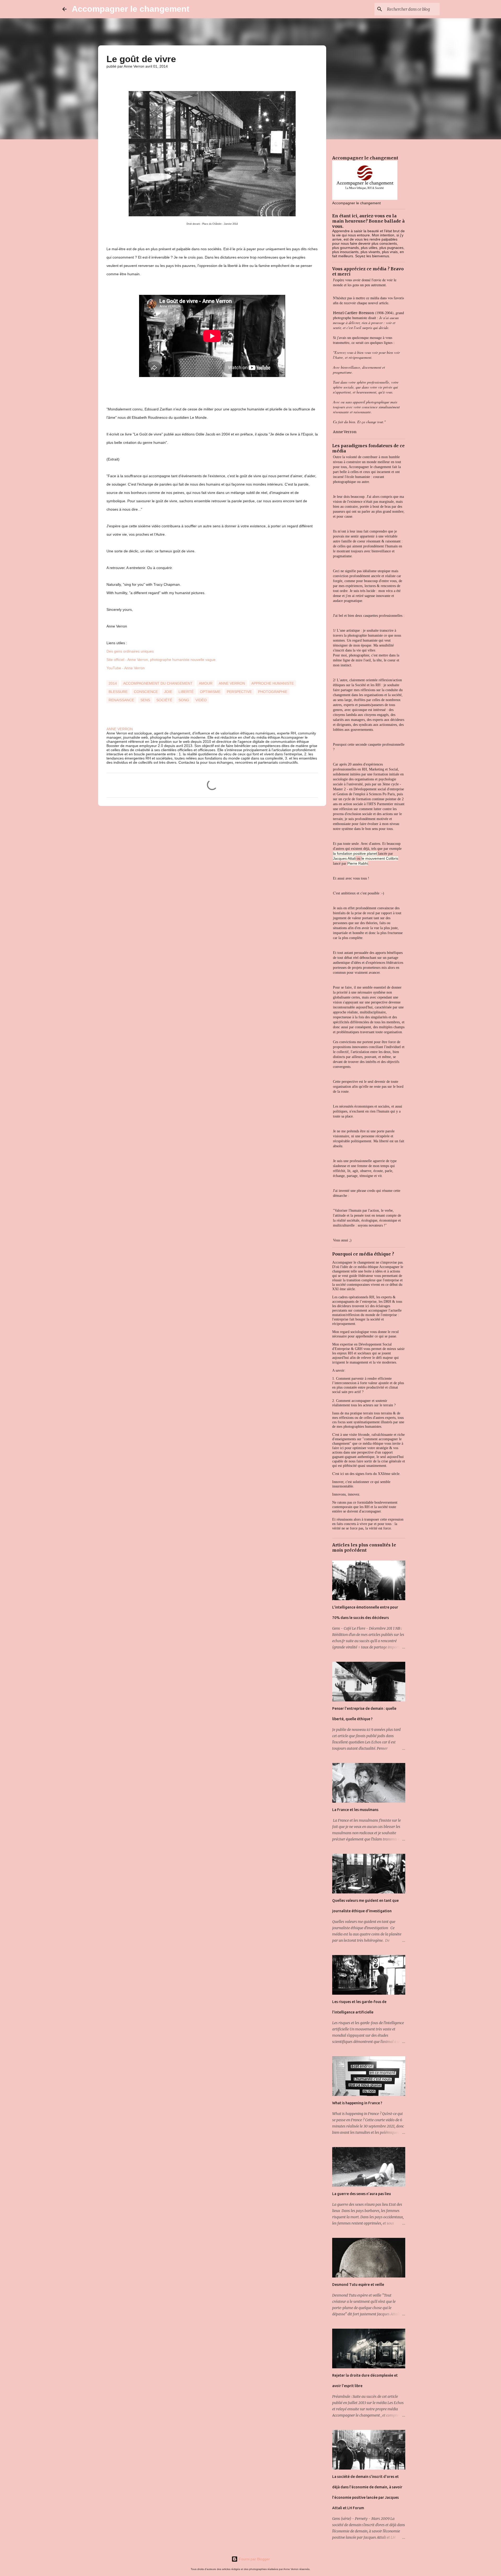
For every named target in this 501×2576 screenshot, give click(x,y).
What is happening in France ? (357, 2103)
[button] (110, 77)
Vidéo (201, 700)
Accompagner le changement (131, 9)
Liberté (186, 692)
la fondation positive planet (355, 853)
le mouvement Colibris (380, 858)
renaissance (121, 700)
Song (184, 700)
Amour (206, 683)
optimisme (210, 692)
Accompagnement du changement (158, 683)
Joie (168, 692)
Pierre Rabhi (358, 863)
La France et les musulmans (355, 1810)
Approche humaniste (273, 683)
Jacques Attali (344, 858)
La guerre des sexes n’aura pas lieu (362, 2194)
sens (145, 700)
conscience (146, 692)
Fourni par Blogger (254, 2559)
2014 (113, 683)
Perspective (239, 692)
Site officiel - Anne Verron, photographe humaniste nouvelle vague (161, 660)
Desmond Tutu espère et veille (358, 2285)
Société (164, 700)
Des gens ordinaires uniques (130, 651)
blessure (118, 692)
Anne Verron (232, 683)
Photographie (273, 692)
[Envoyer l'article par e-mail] (110, 677)
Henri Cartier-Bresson (353, 313)
